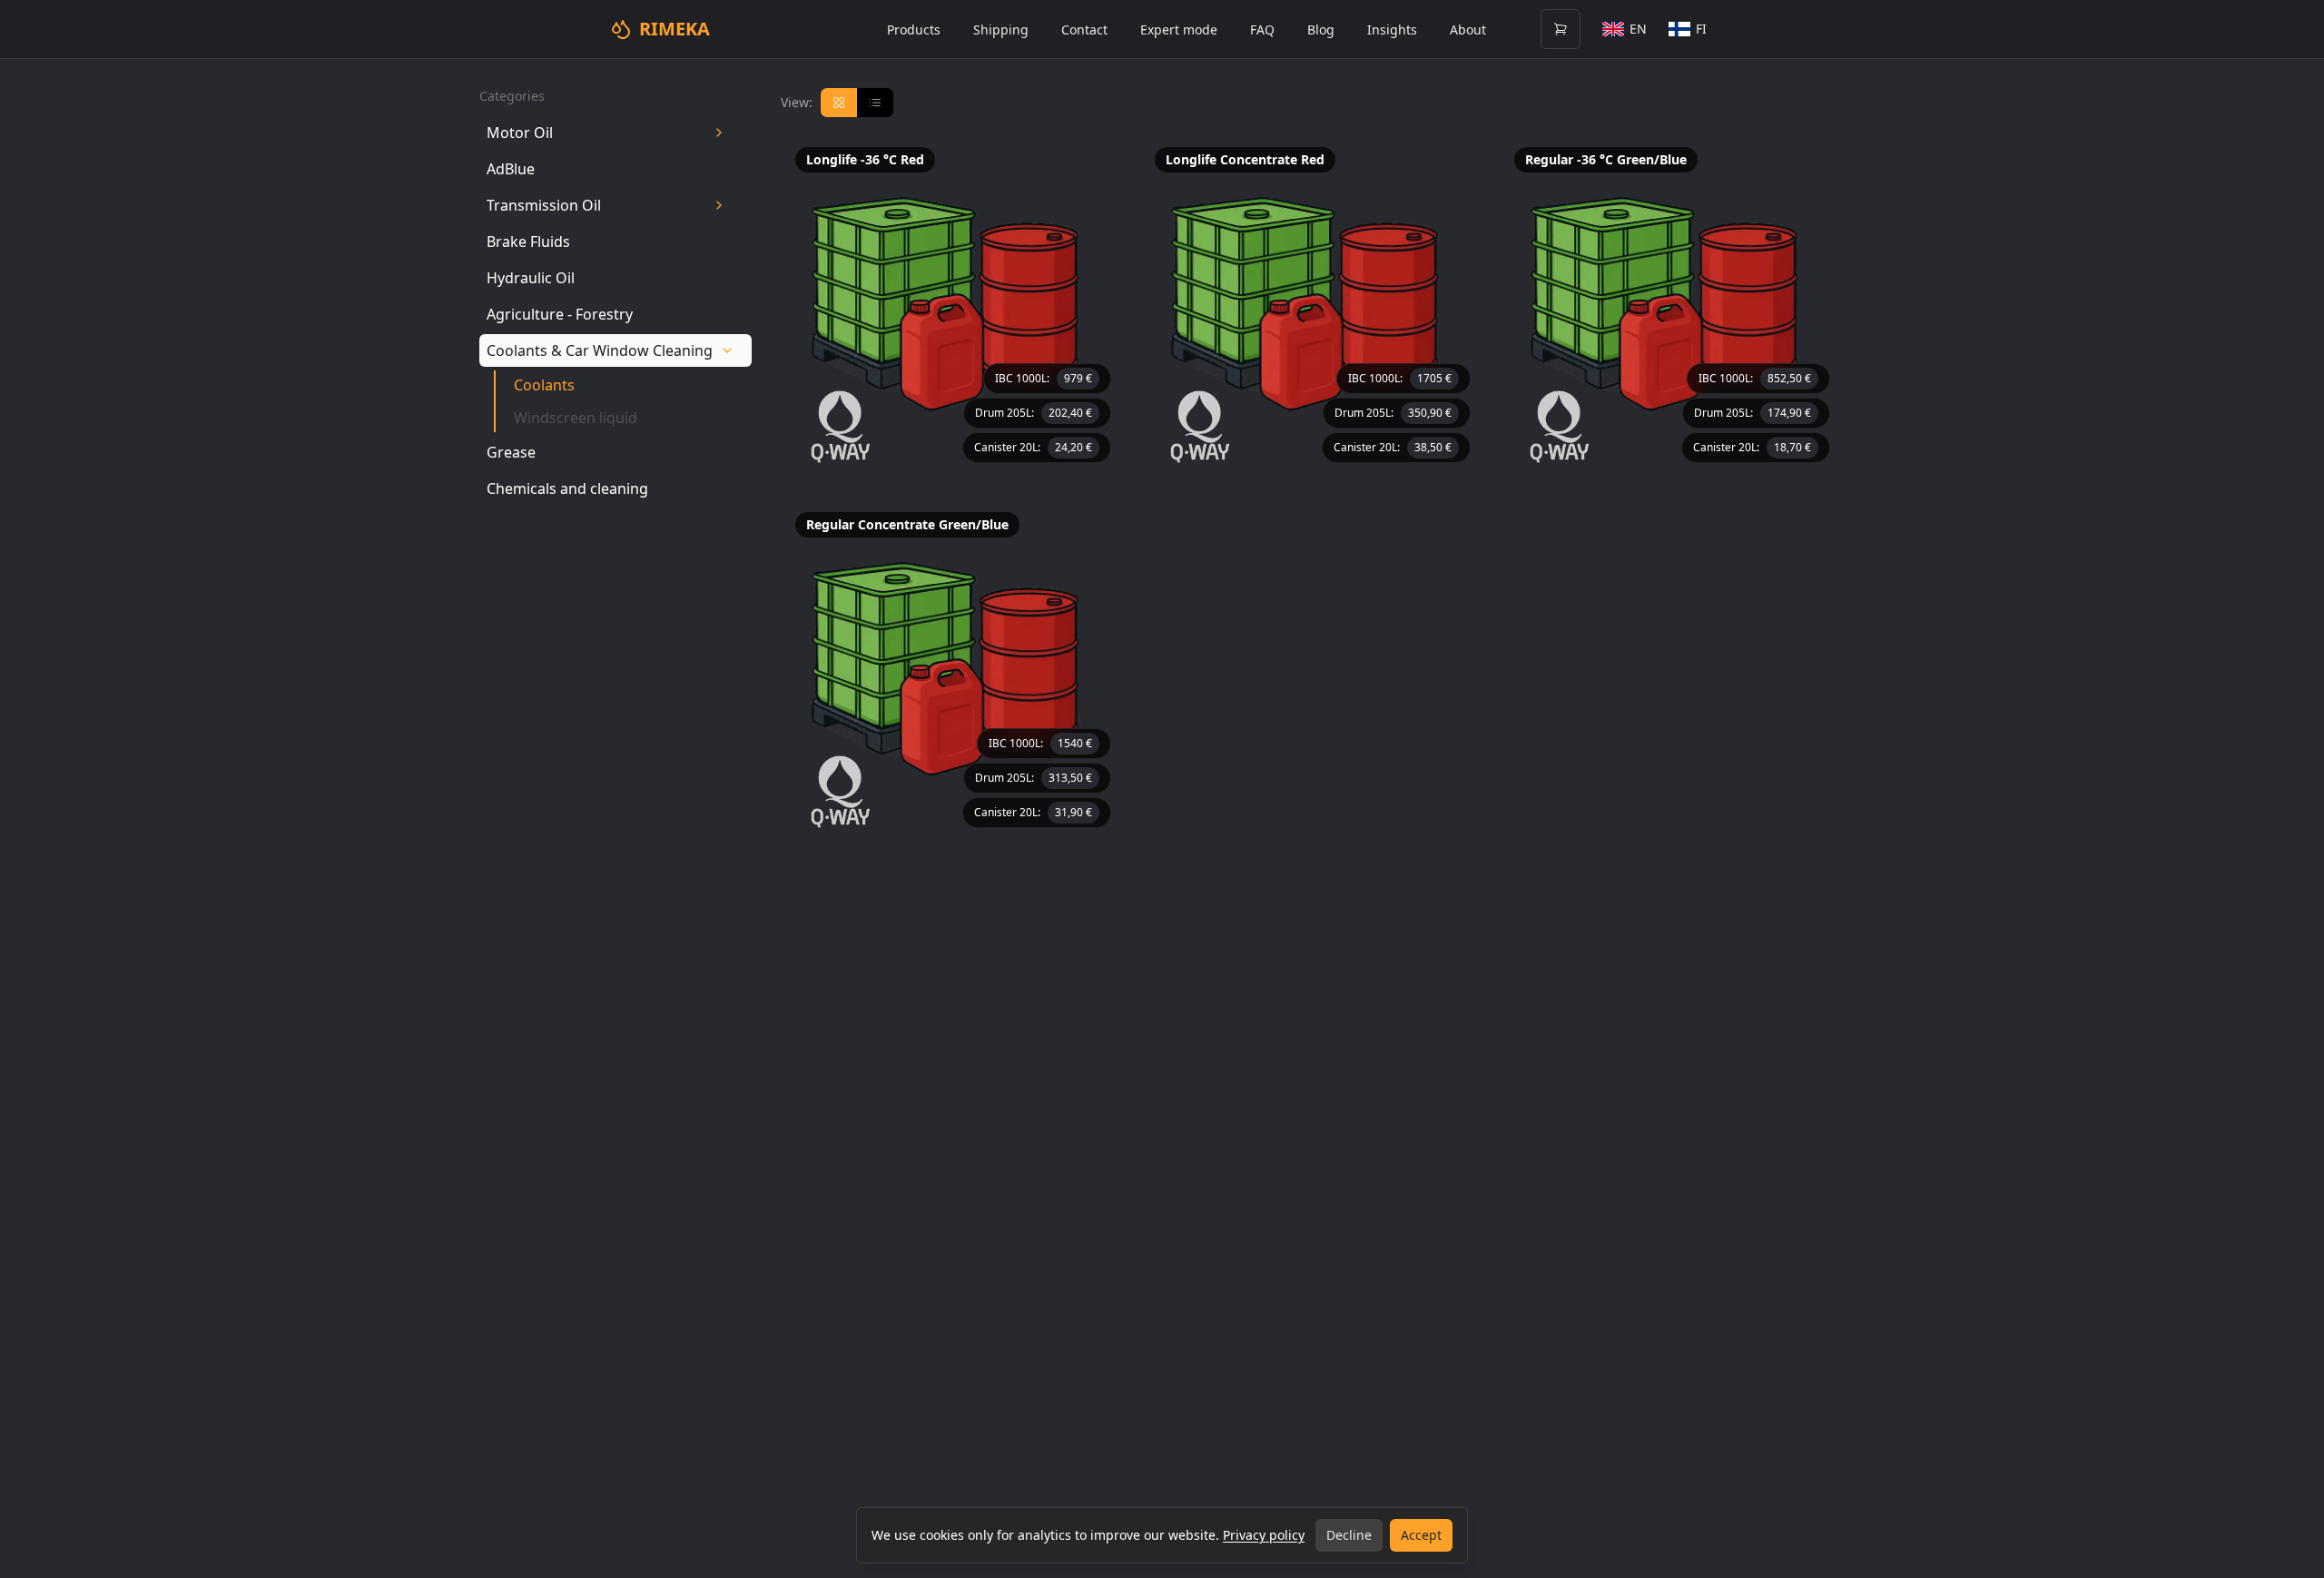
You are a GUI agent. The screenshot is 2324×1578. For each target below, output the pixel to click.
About (1468, 30)
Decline (1349, 1535)
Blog (1321, 30)
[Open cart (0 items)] (1561, 29)
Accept (1421, 1535)
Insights (1392, 30)
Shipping (1001, 30)
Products (914, 30)
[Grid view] (839, 103)
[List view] (875, 103)
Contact (1084, 30)
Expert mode (1179, 30)
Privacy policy (1264, 1535)
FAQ (1262, 30)
